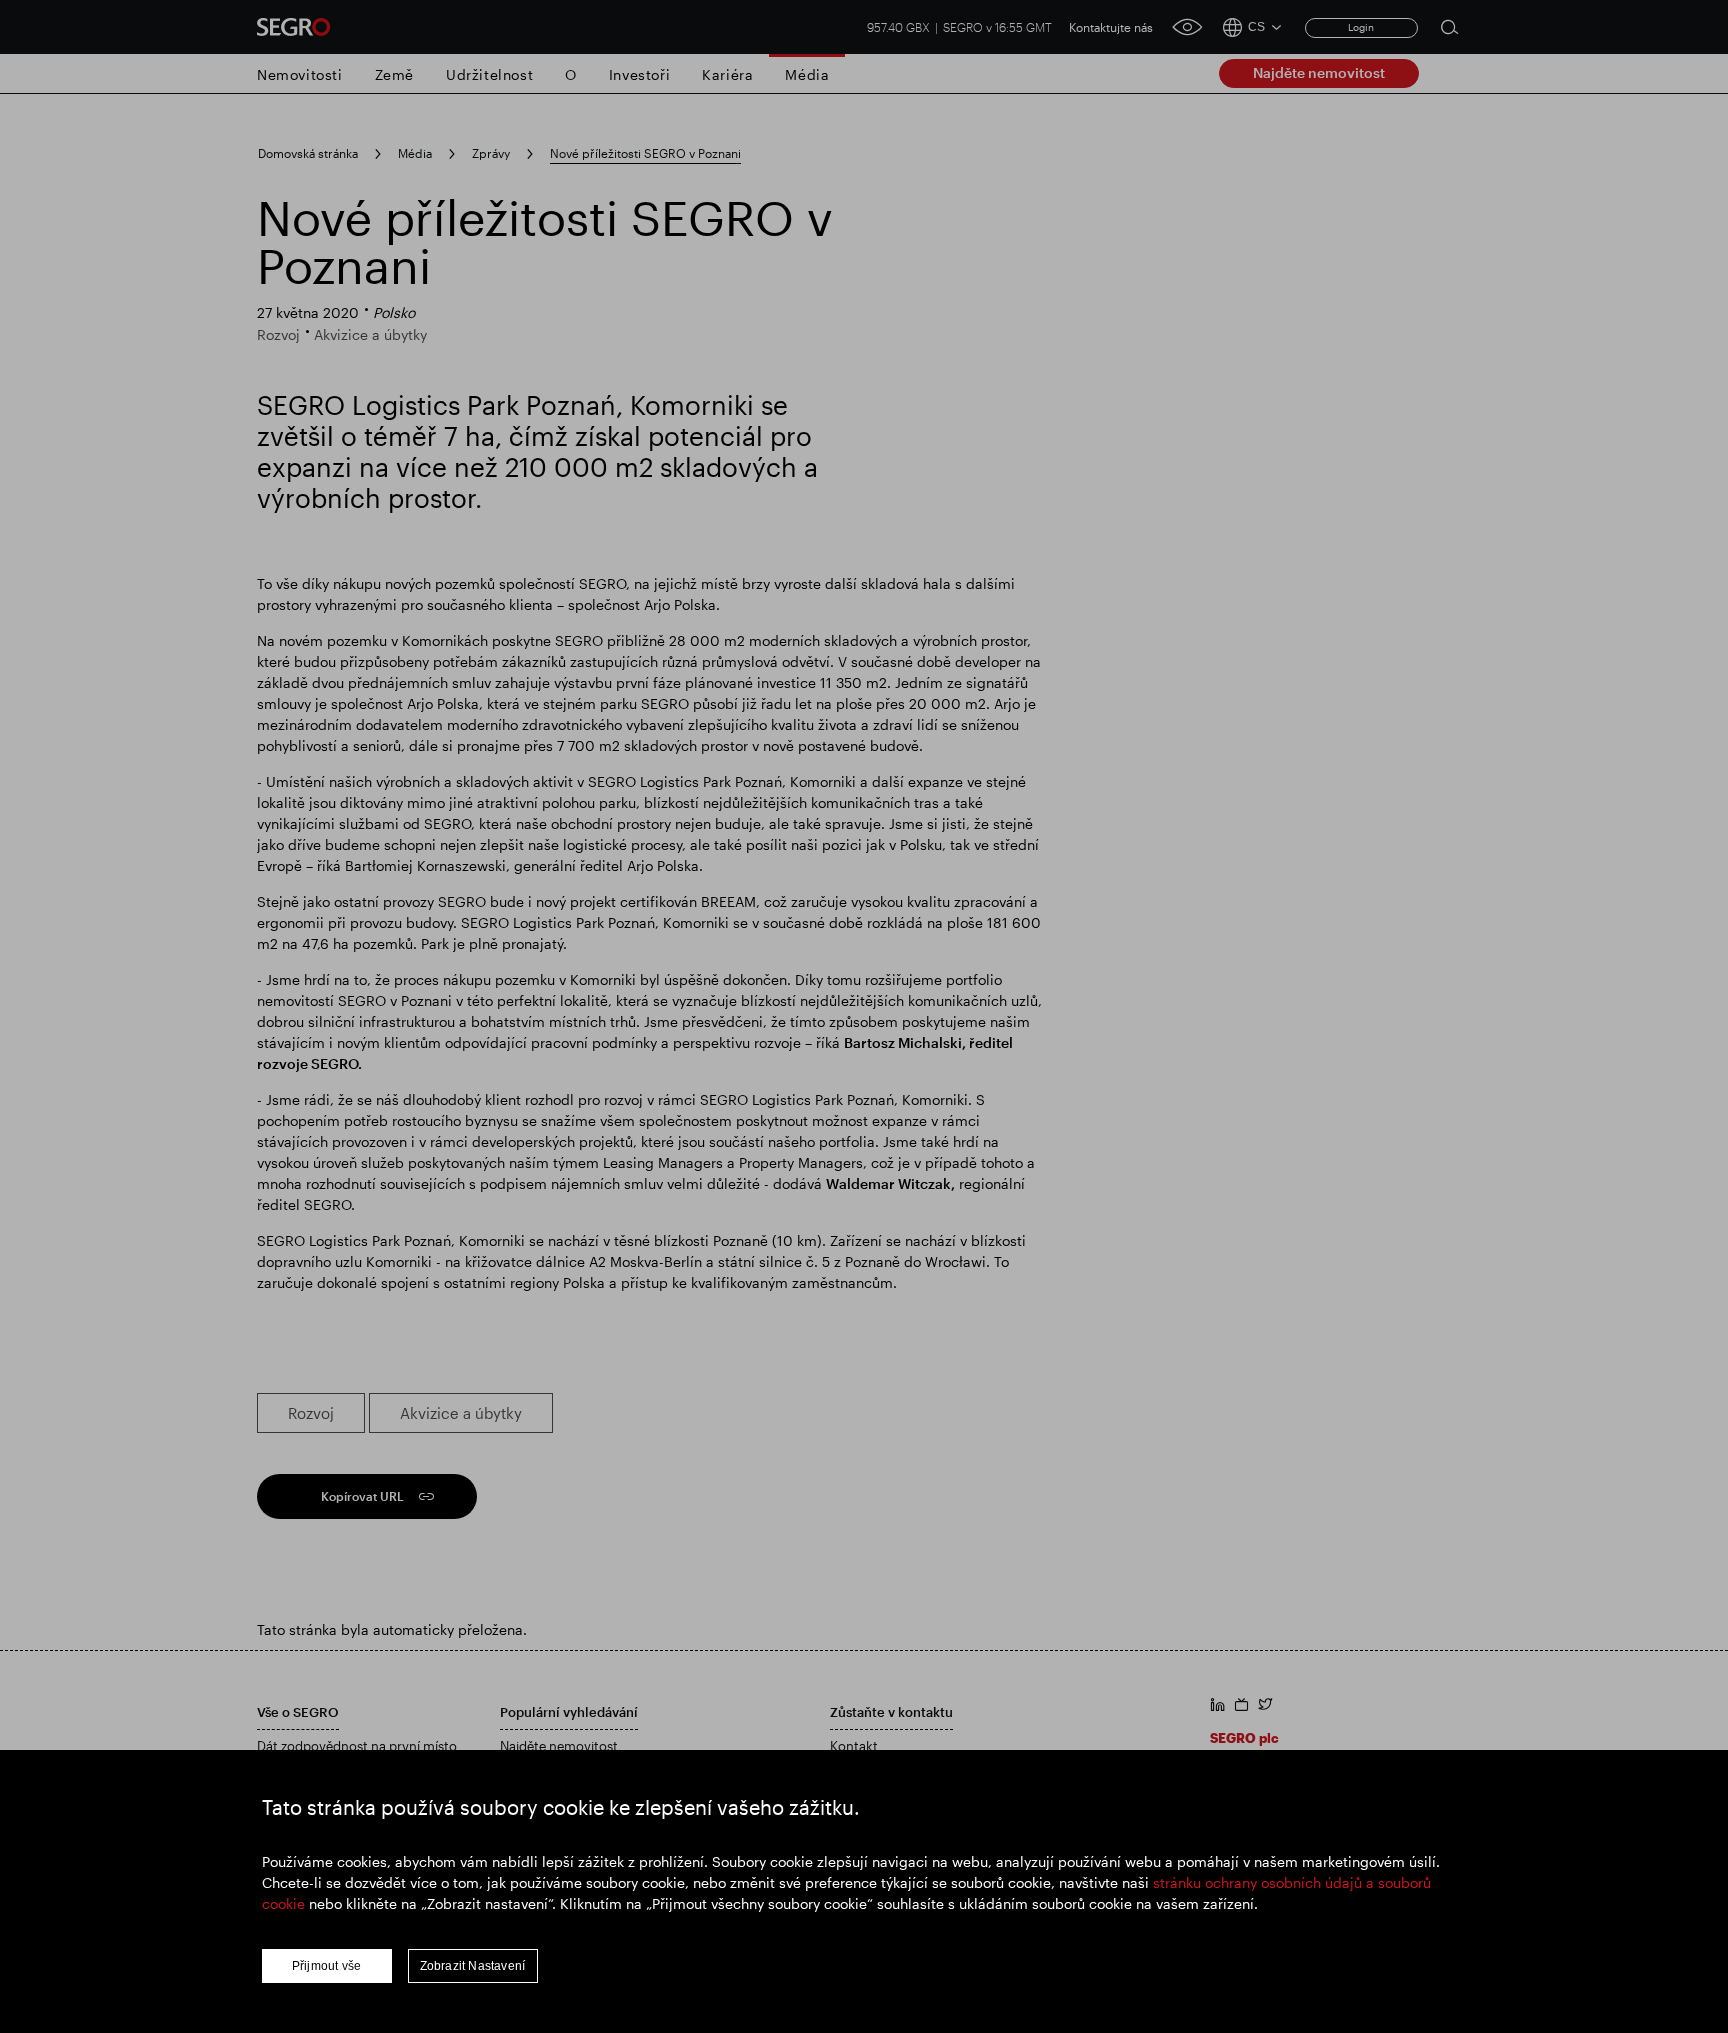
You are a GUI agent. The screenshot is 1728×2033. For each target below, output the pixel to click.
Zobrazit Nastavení (473, 1966)
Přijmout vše (326, 1966)
